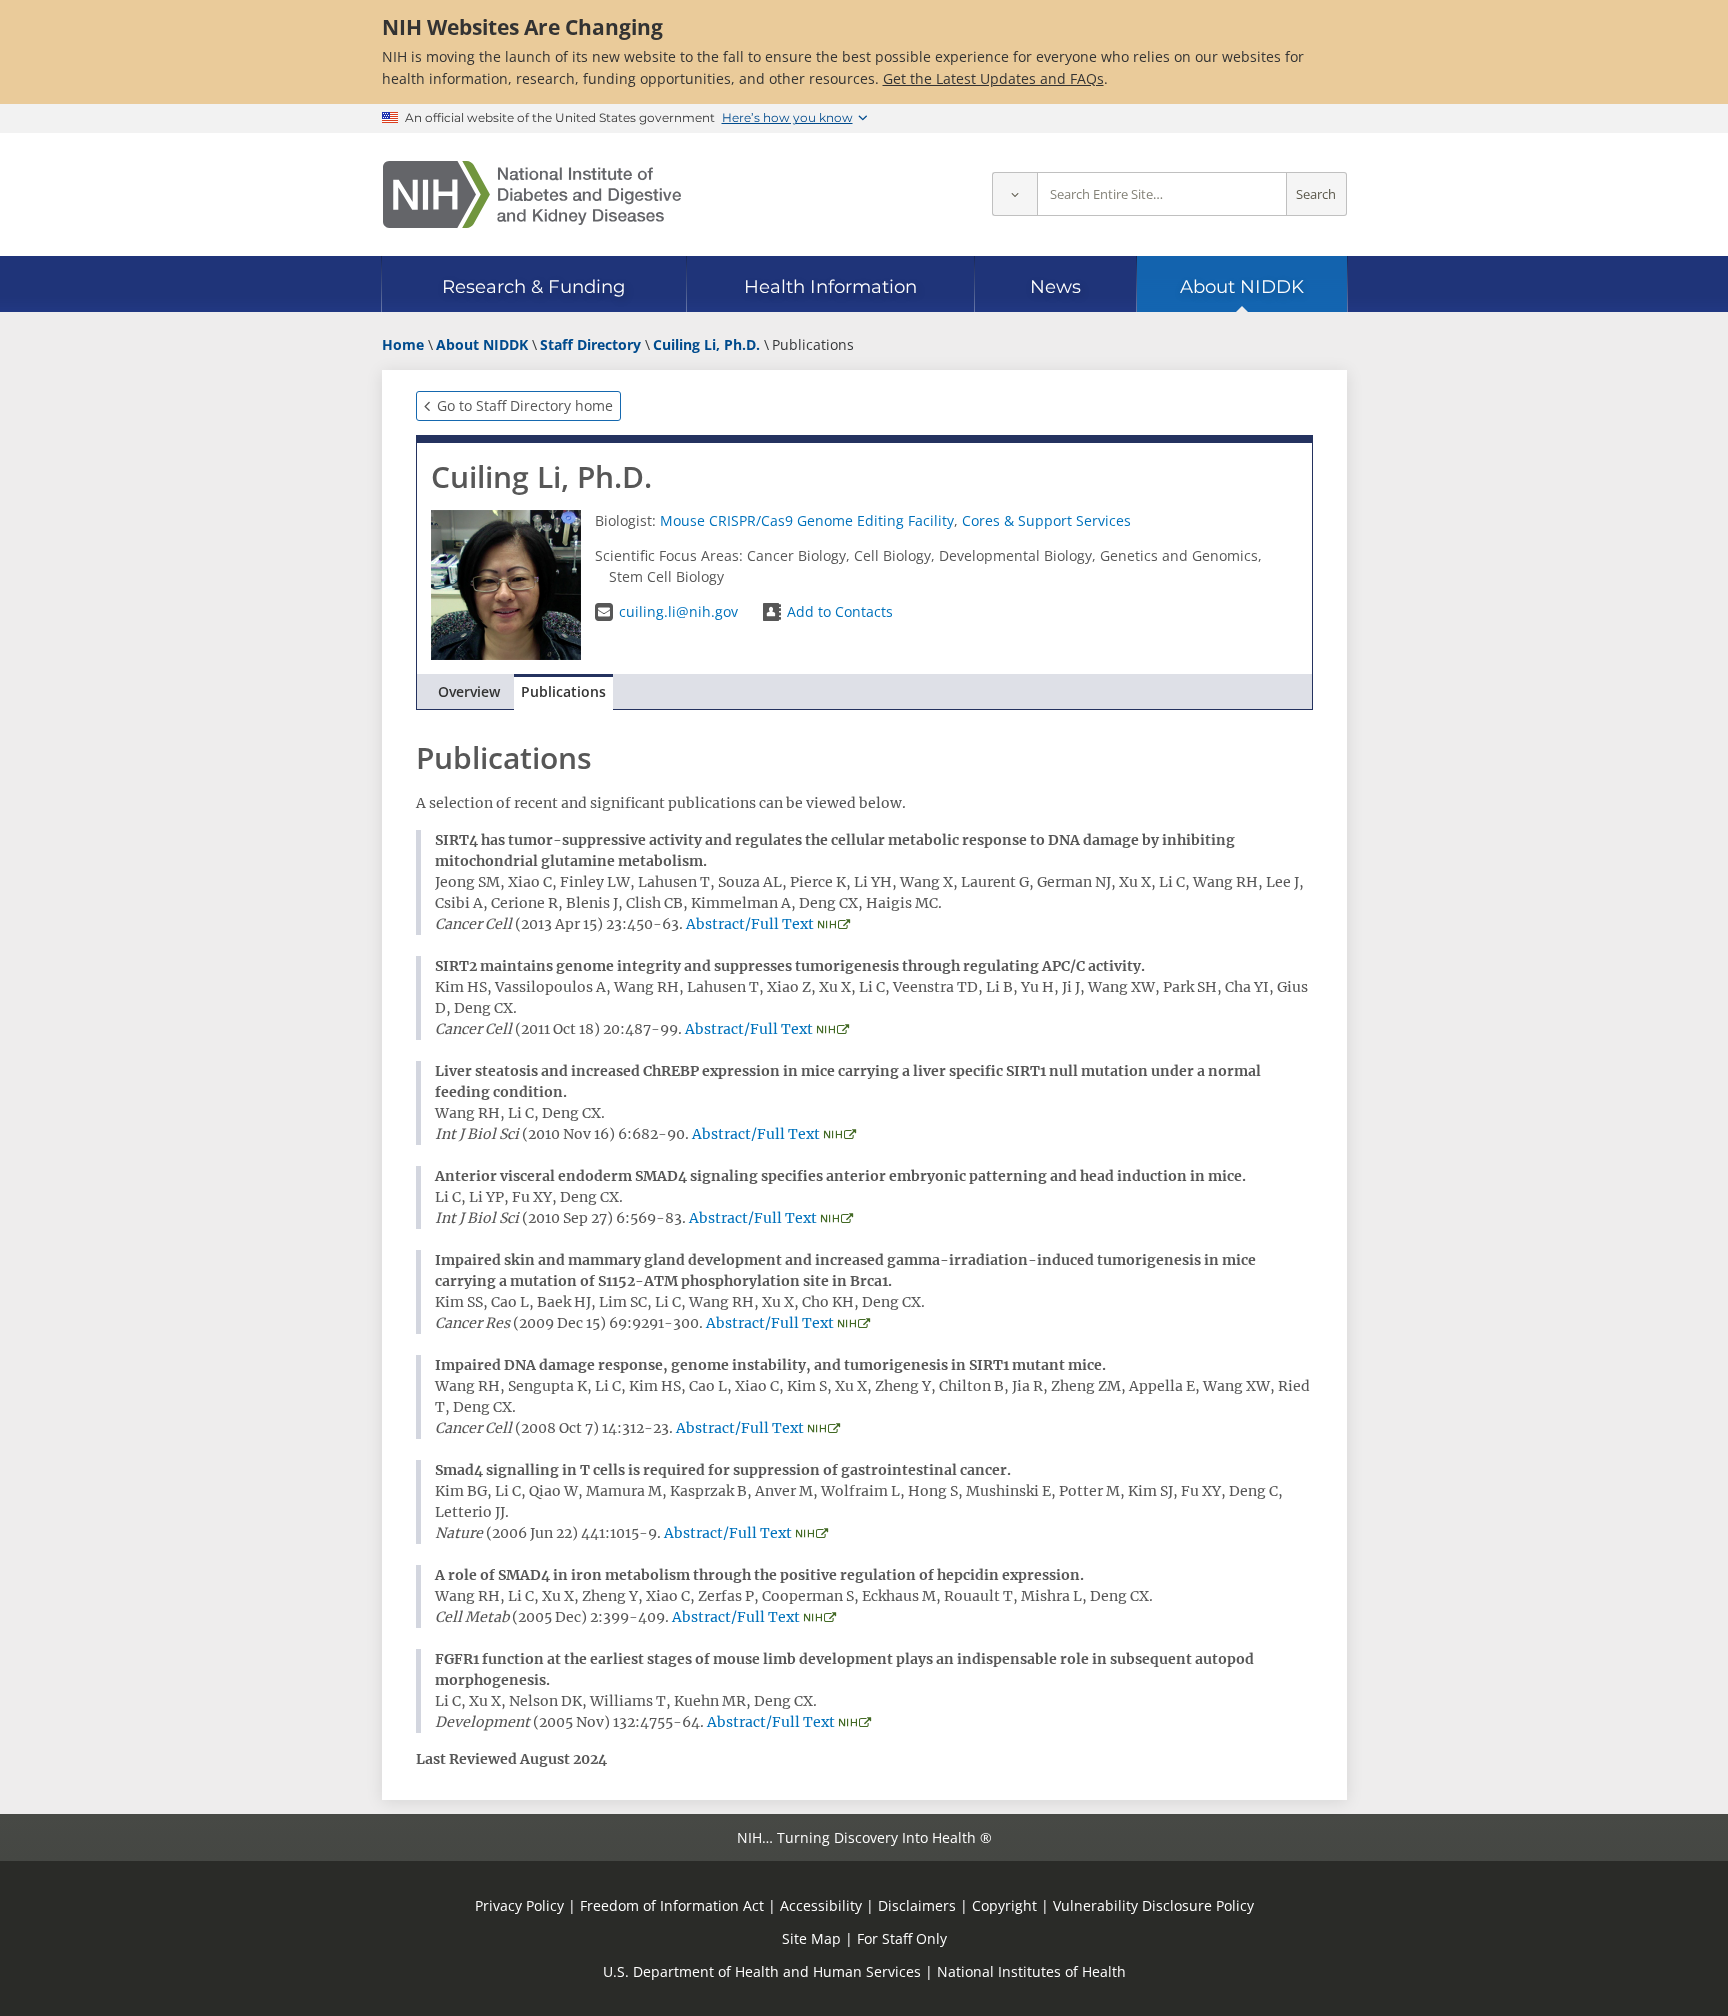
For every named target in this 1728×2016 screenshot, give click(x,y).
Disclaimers (917, 1905)
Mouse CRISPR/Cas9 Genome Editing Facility (807, 520)
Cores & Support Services (1046, 520)
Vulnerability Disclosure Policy (1153, 1905)
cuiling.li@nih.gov (678, 611)
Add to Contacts (840, 611)
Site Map (811, 1938)
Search (1316, 194)
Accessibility (821, 1905)
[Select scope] (1014, 194)
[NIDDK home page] (532, 194)
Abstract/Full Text (750, 924)
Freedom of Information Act (672, 1905)
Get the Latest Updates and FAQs (993, 78)
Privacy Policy (519, 1905)
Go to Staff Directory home (525, 405)
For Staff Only (902, 1938)
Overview (469, 691)
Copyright (1004, 1905)
